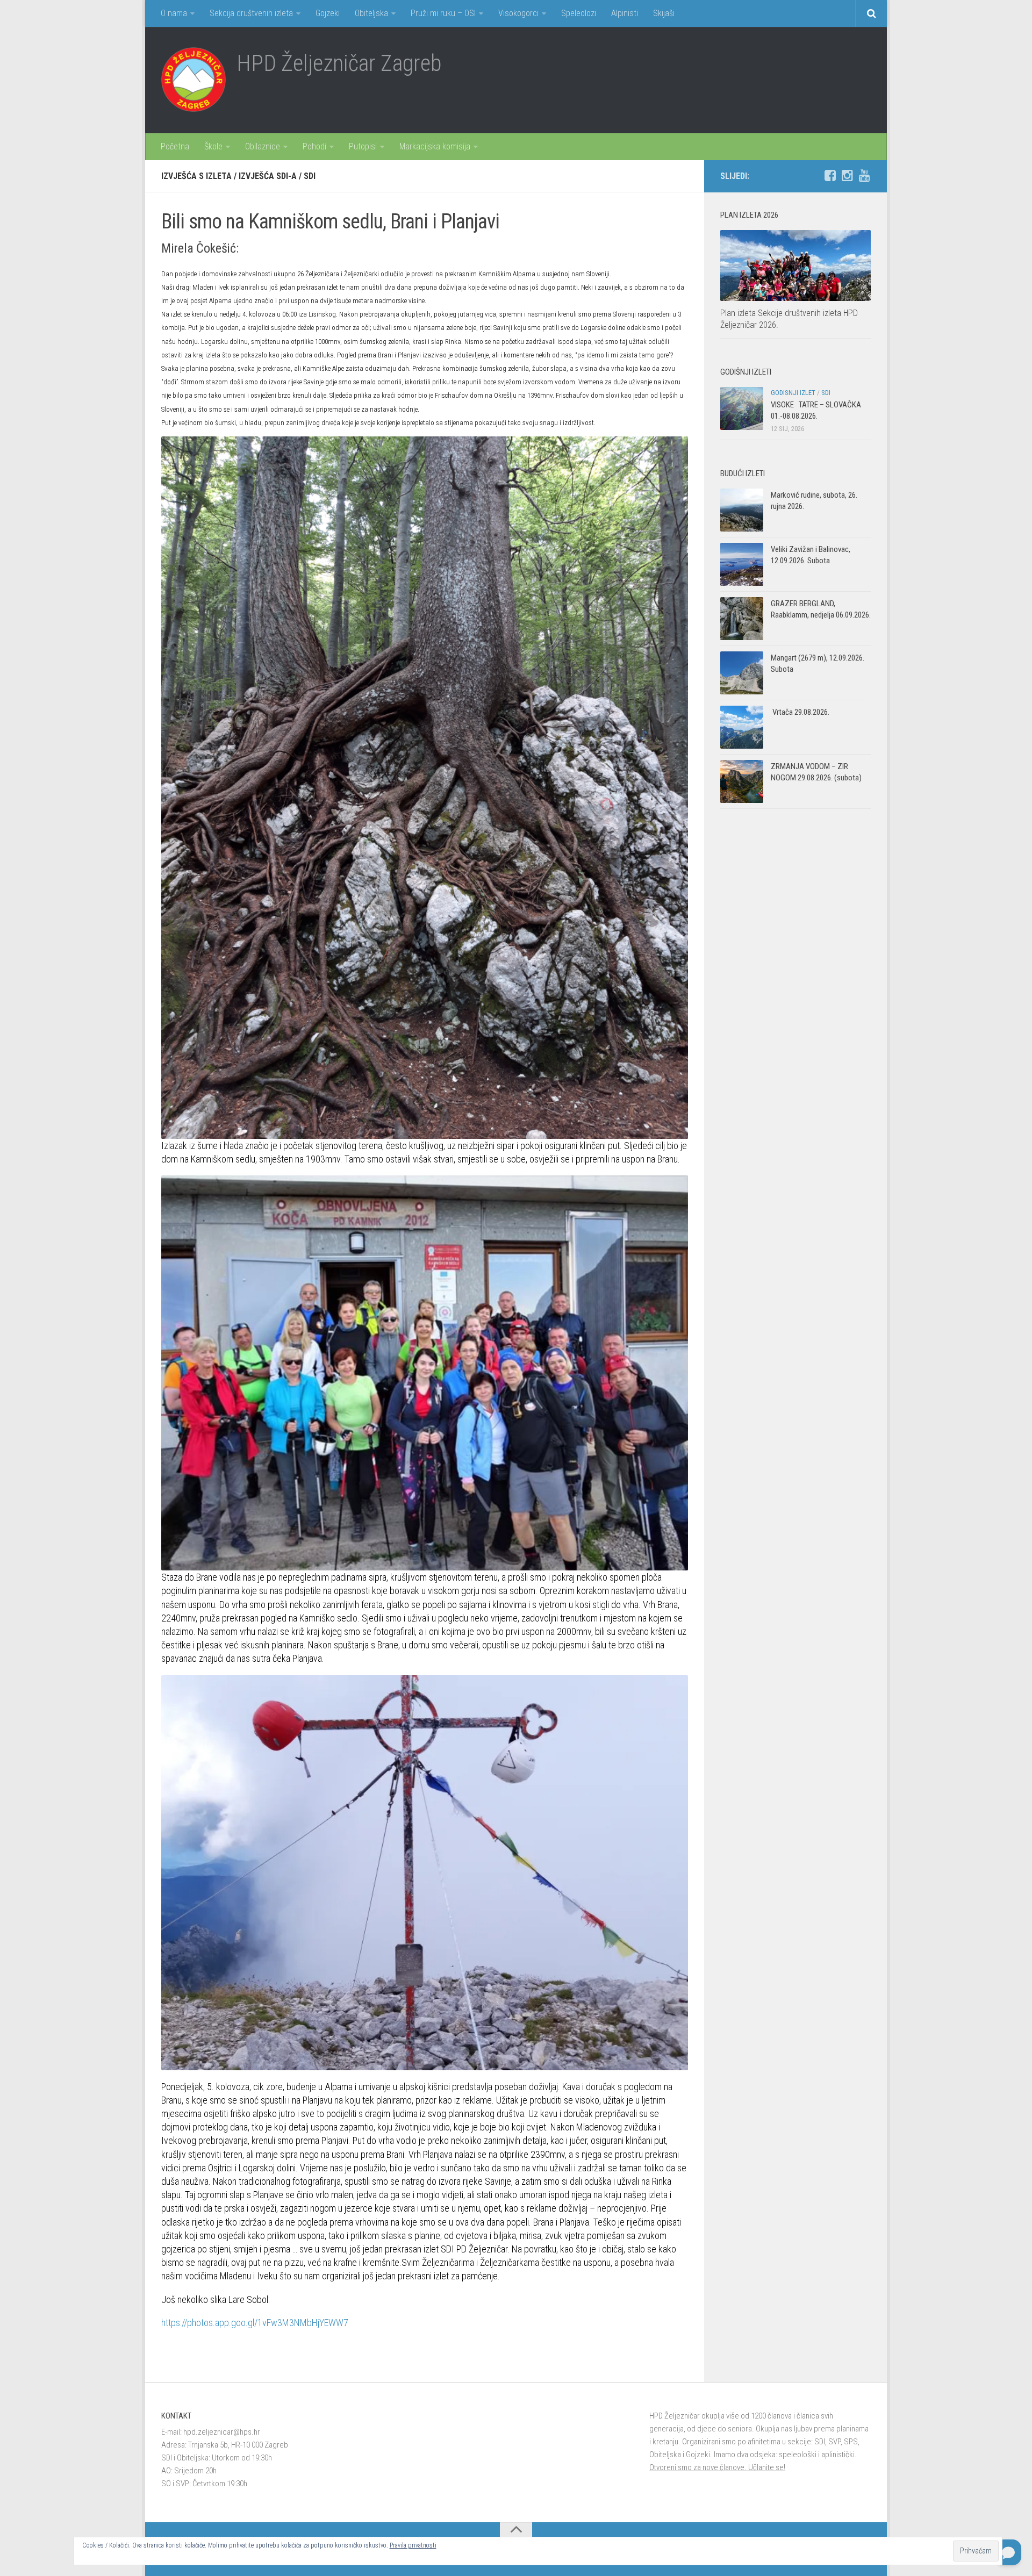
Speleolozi (579, 13)
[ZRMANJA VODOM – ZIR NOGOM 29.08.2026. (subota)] (742, 781)
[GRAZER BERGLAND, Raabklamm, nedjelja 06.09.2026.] (742, 619)
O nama (174, 13)
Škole (213, 146)
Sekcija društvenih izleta (251, 13)
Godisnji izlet (793, 393)
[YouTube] (864, 176)
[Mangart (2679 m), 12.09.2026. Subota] (742, 673)
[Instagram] (847, 176)
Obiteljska (371, 13)
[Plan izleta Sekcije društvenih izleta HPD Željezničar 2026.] (795, 266)
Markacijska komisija (435, 146)
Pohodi (314, 146)
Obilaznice (263, 146)
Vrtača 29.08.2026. (800, 712)
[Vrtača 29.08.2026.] (742, 727)
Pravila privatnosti (413, 2545)
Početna (175, 146)
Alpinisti (625, 13)
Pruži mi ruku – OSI (443, 13)
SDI (310, 176)
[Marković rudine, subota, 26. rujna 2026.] (742, 510)
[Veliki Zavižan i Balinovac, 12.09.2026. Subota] (742, 564)
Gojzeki (328, 13)
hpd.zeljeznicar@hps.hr (222, 2432)
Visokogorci (518, 13)
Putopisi (363, 146)
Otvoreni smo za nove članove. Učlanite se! (717, 2467)
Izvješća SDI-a (268, 176)
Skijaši (664, 13)
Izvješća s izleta (196, 176)
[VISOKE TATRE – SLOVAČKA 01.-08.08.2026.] (742, 408)
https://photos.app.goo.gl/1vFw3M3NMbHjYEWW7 (255, 2323)
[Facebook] (830, 176)
